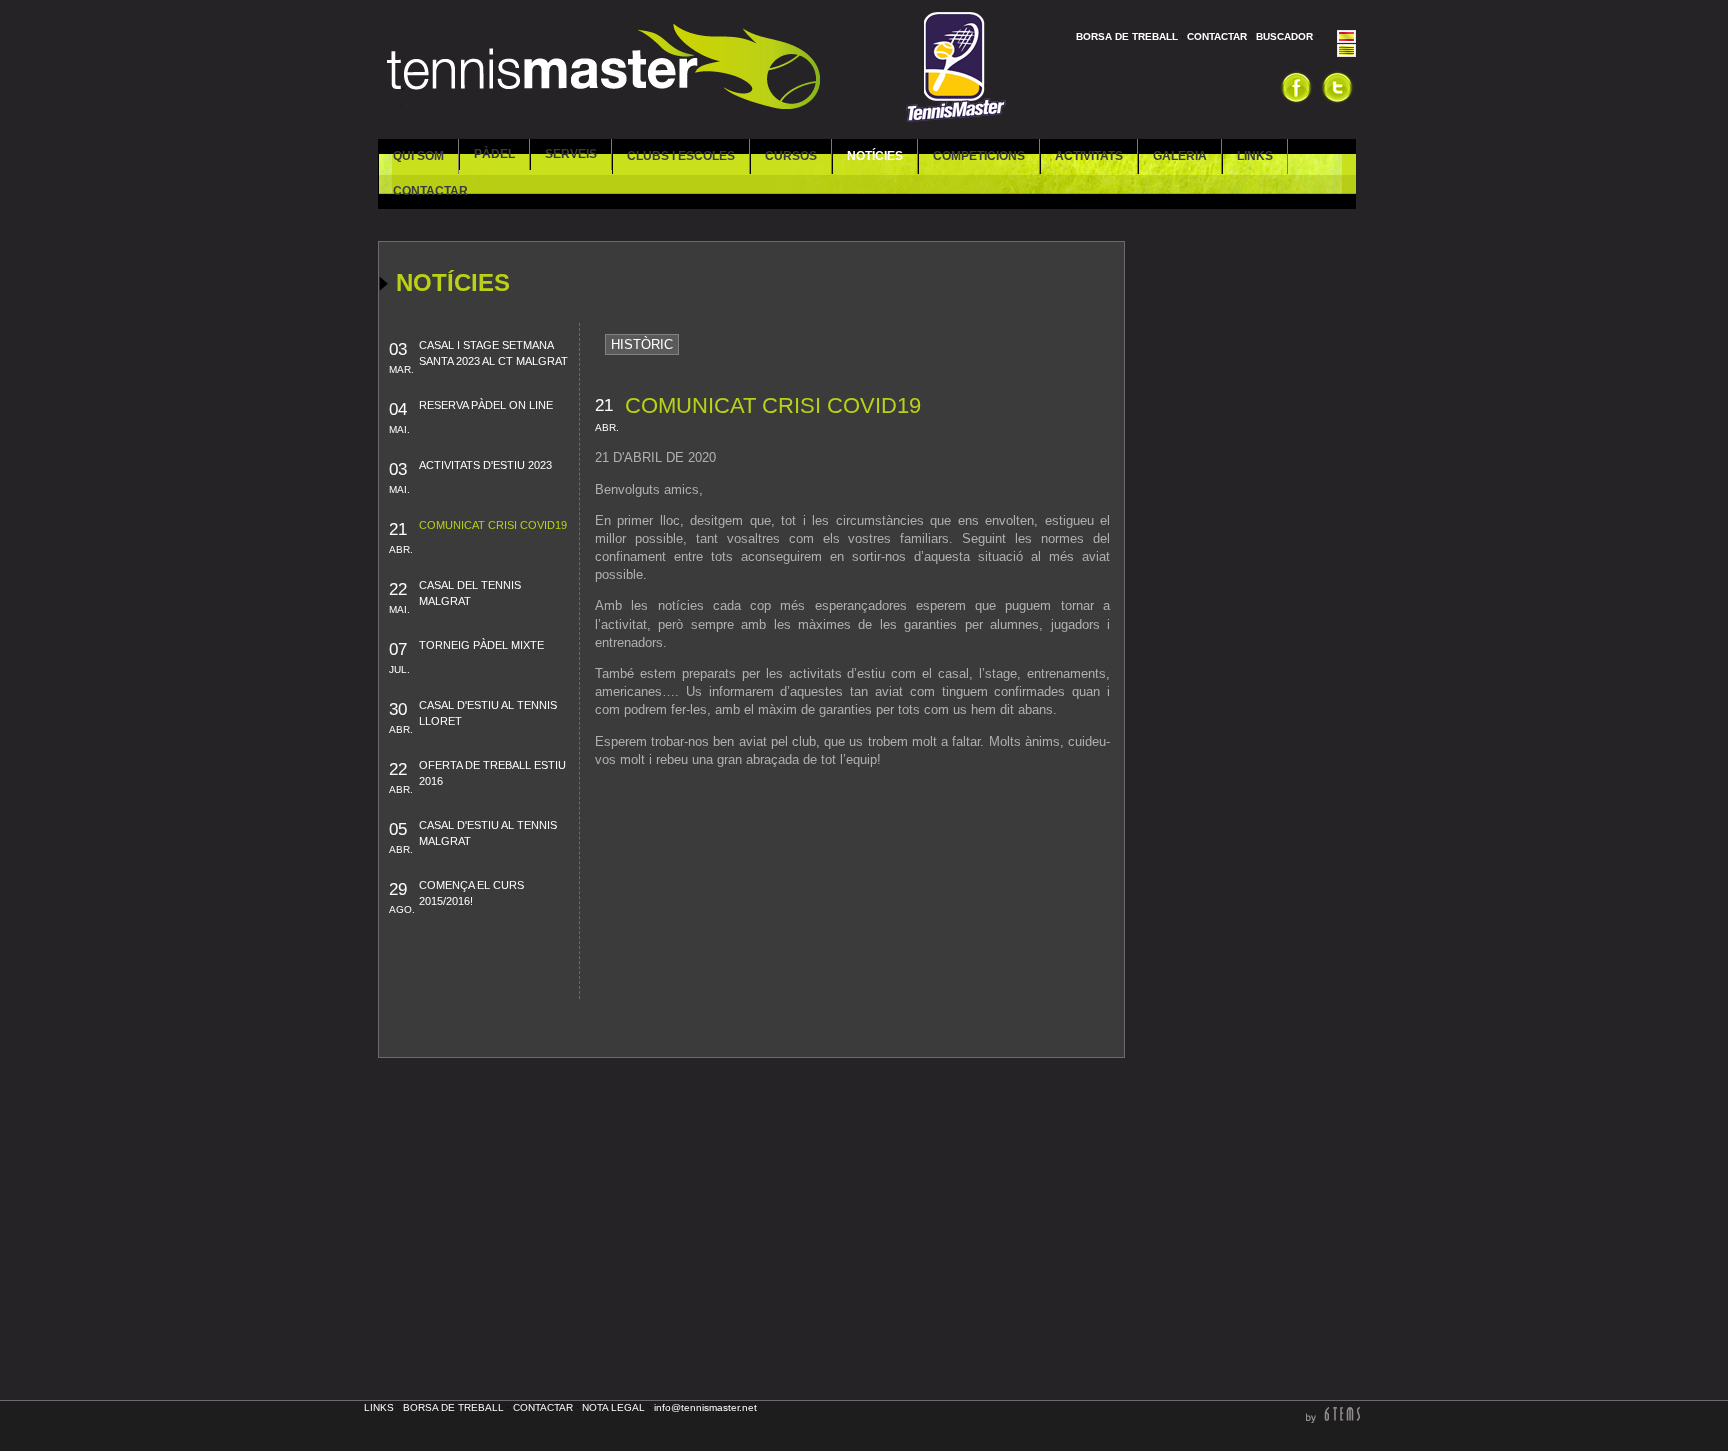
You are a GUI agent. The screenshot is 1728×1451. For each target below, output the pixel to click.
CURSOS (791, 156)
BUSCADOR (1284, 36)
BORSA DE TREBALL (1127, 36)
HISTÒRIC (642, 344)
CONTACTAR (1217, 36)
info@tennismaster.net (705, 1407)
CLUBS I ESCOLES (681, 156)
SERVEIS (571, 154)
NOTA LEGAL (613, 1407)
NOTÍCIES (875, 156)
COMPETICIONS (979, 156)
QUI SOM (418, 156)
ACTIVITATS (1089, 156)
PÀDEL (494, 154)
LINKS (1255, 156)
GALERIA (1180, 156)
